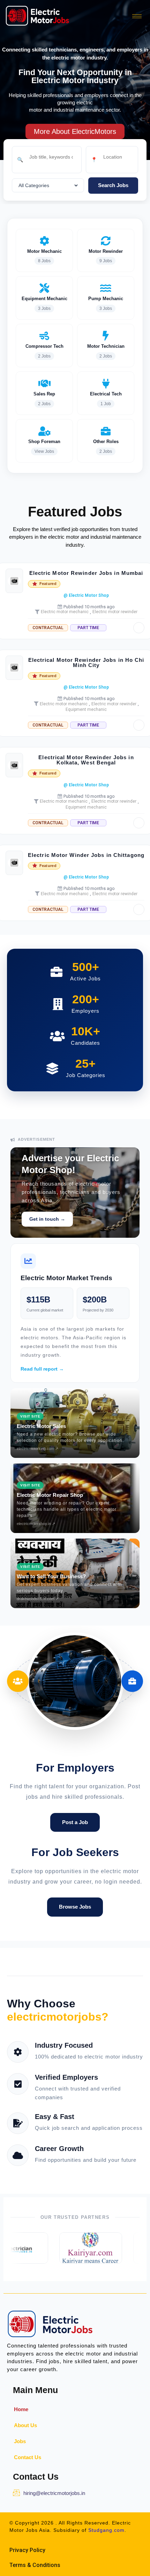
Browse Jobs (75, 1907)
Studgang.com (106, 2530)
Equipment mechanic (86, 709)
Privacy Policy (27, 2550)
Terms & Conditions (35, 2565)
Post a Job (75, 1822)
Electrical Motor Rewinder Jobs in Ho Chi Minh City (86, 663)
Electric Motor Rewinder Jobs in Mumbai (86, 573)
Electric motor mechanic (65, 612)
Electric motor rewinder (115, 612)
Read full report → (42, 1369)
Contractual (48, 628)
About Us (25, 2425)
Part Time (88, 628)
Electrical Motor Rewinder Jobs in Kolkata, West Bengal (86, 760)
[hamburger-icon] (137, 16)
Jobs (20, 2441)
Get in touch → (47, 1219)
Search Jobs (113, 185)
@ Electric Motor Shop (86, 595)
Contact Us (28, 2457)
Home (21, 2409)
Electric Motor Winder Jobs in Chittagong (86, 855)
